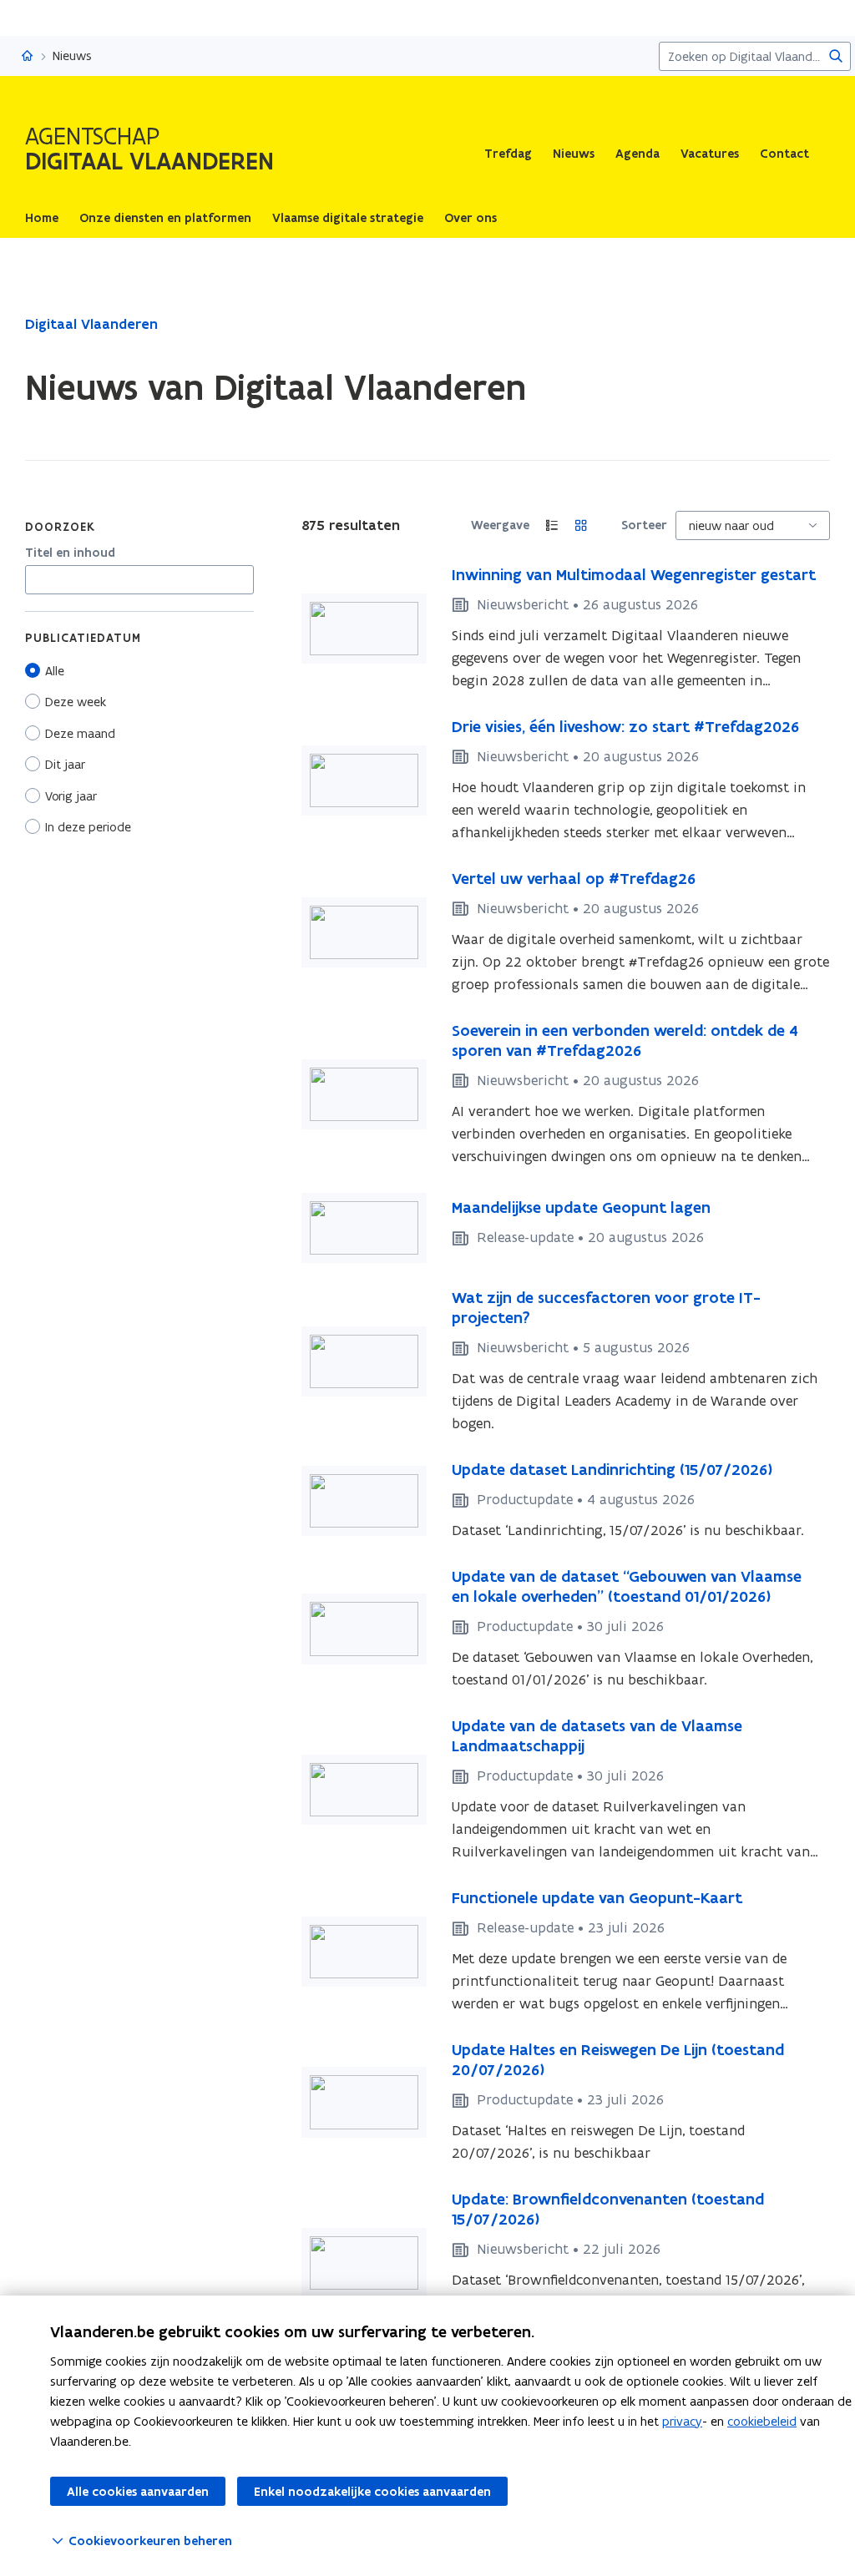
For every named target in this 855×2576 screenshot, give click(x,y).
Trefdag (508, 154)
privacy (682, 2421)
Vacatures (710, 154)
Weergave (500, 525)
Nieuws (574, 154)
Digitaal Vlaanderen (91, 324)
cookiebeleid (762, 2421)
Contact (784, 154)
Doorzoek (60, 527)
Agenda (637, 154)
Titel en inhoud (70, 553)
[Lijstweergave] (552, 525)
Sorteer (644, 525)
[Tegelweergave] (582, 525)
